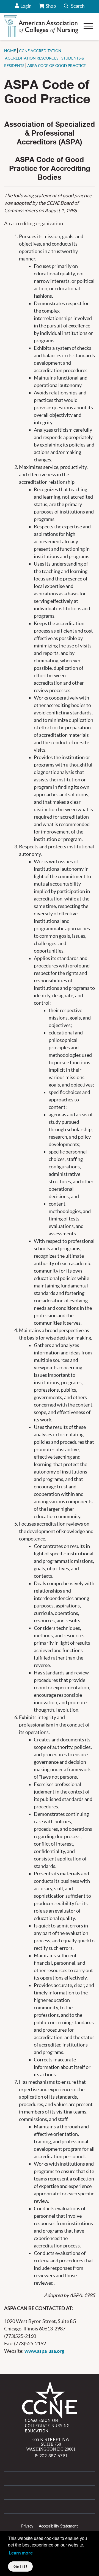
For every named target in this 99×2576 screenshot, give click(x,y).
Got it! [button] (20, 2566)
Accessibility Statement (58, 2526)
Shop (51, 8)
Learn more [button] (21, 2553)
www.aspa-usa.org (44, 2351)
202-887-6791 (53, 2455)
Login (26, 6)
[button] (74, 6)
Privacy (27, 2526)
